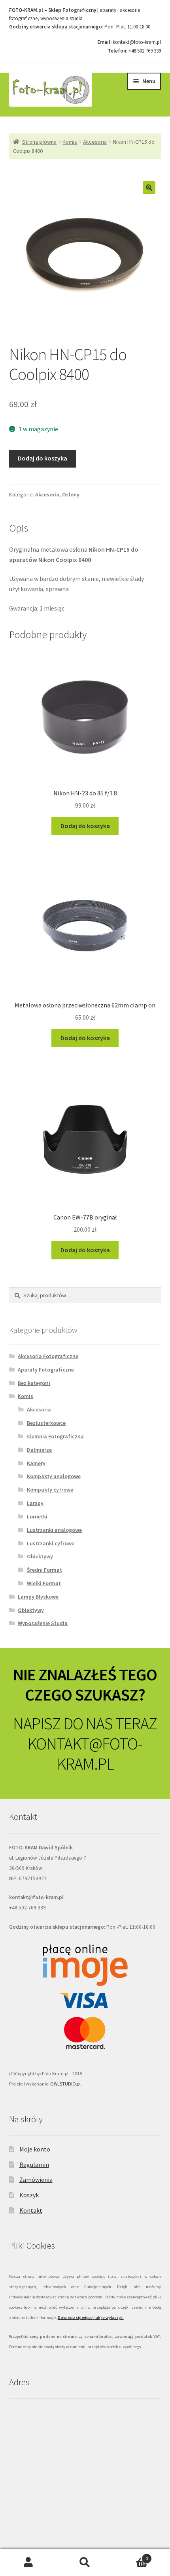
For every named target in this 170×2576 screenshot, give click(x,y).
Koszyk (29, 2195)
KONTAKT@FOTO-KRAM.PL (85, 1754)
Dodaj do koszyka (42, 458)
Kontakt (31, 2210)
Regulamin (34, 2165)
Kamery (36, 1463)
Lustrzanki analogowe (54, 1530)
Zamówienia (36, 2180)
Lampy (35, 1503)
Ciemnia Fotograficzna (55, 1436)
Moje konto (35, 2149)
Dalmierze (39, 1450)
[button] (149, 188)
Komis (70, 142)
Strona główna (39, 142)
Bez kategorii (34, 1383)
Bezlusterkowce (46, 1423)
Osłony (71, 494)
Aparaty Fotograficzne (46, 1370)
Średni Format (44, 1570)
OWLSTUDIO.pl (65, 2084)
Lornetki (37, 1516)
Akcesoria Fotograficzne (48, 1356)
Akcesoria (95, 142)
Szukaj (85, 2563)
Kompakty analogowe (54, 1476)
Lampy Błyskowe (38, 1597)
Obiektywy (40, 1556)
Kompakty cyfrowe (50, 1490)
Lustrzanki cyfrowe (51, 1543)
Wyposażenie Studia (43, 1623)
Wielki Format (44, 1583)
